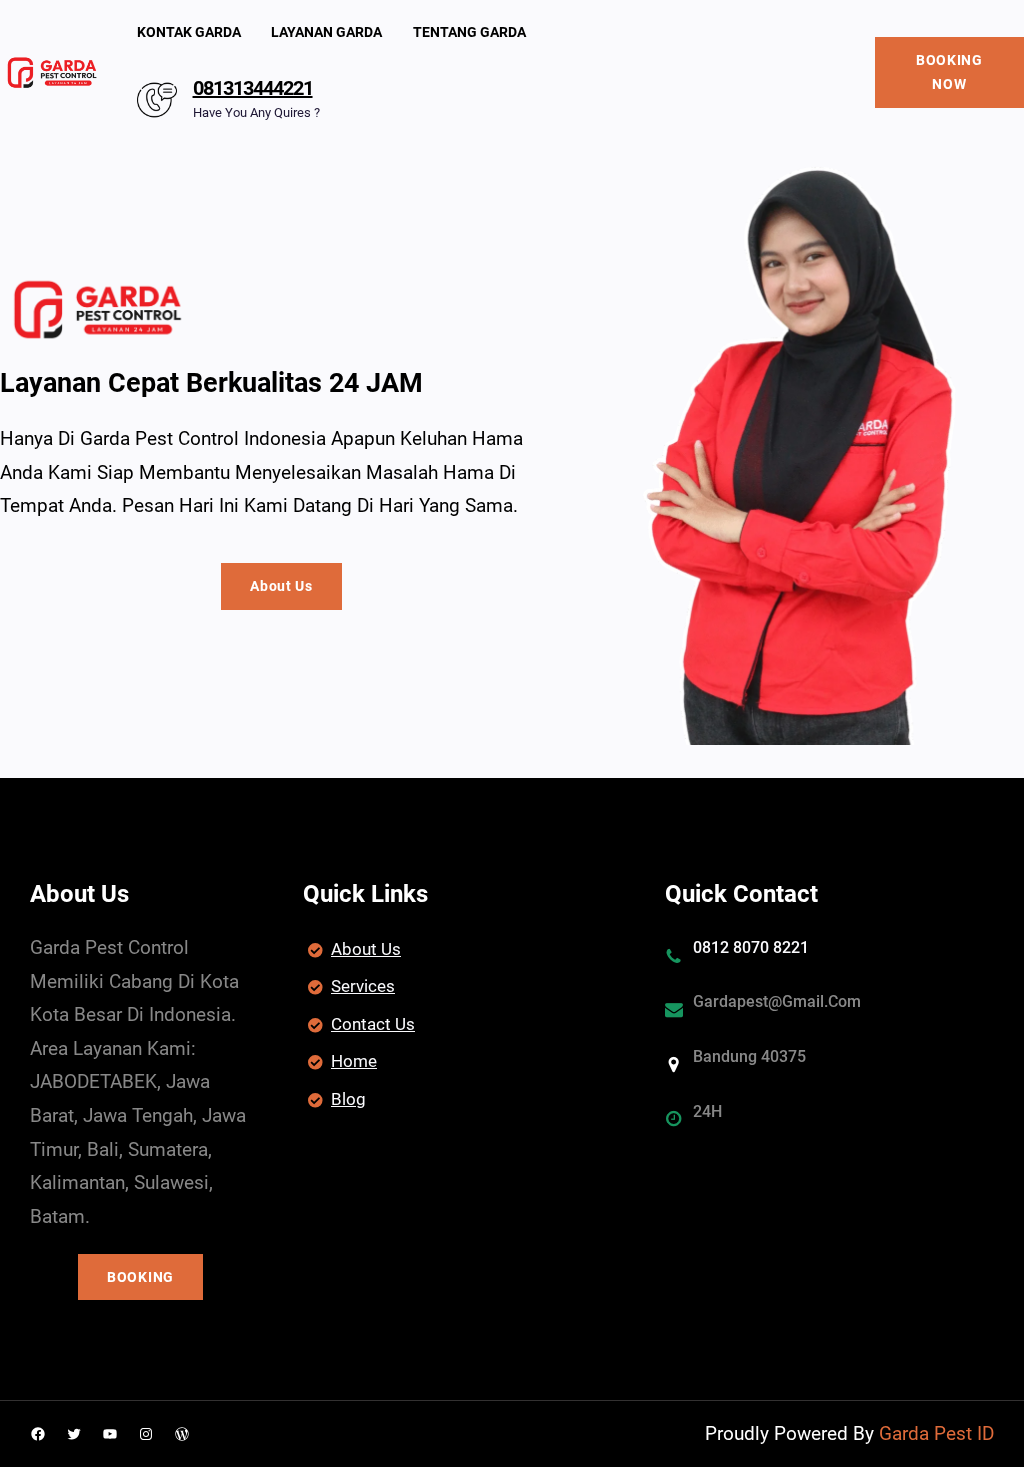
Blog (348, 1099)
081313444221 (253, 88)
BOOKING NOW (949, 72)
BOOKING (140, 1277)
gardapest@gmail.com (777, 1001)
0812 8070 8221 (751, 947)
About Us (281, 586)
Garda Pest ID (936, 1433)
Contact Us (373, 1024)
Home (354, 1061)
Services (363, 986)
